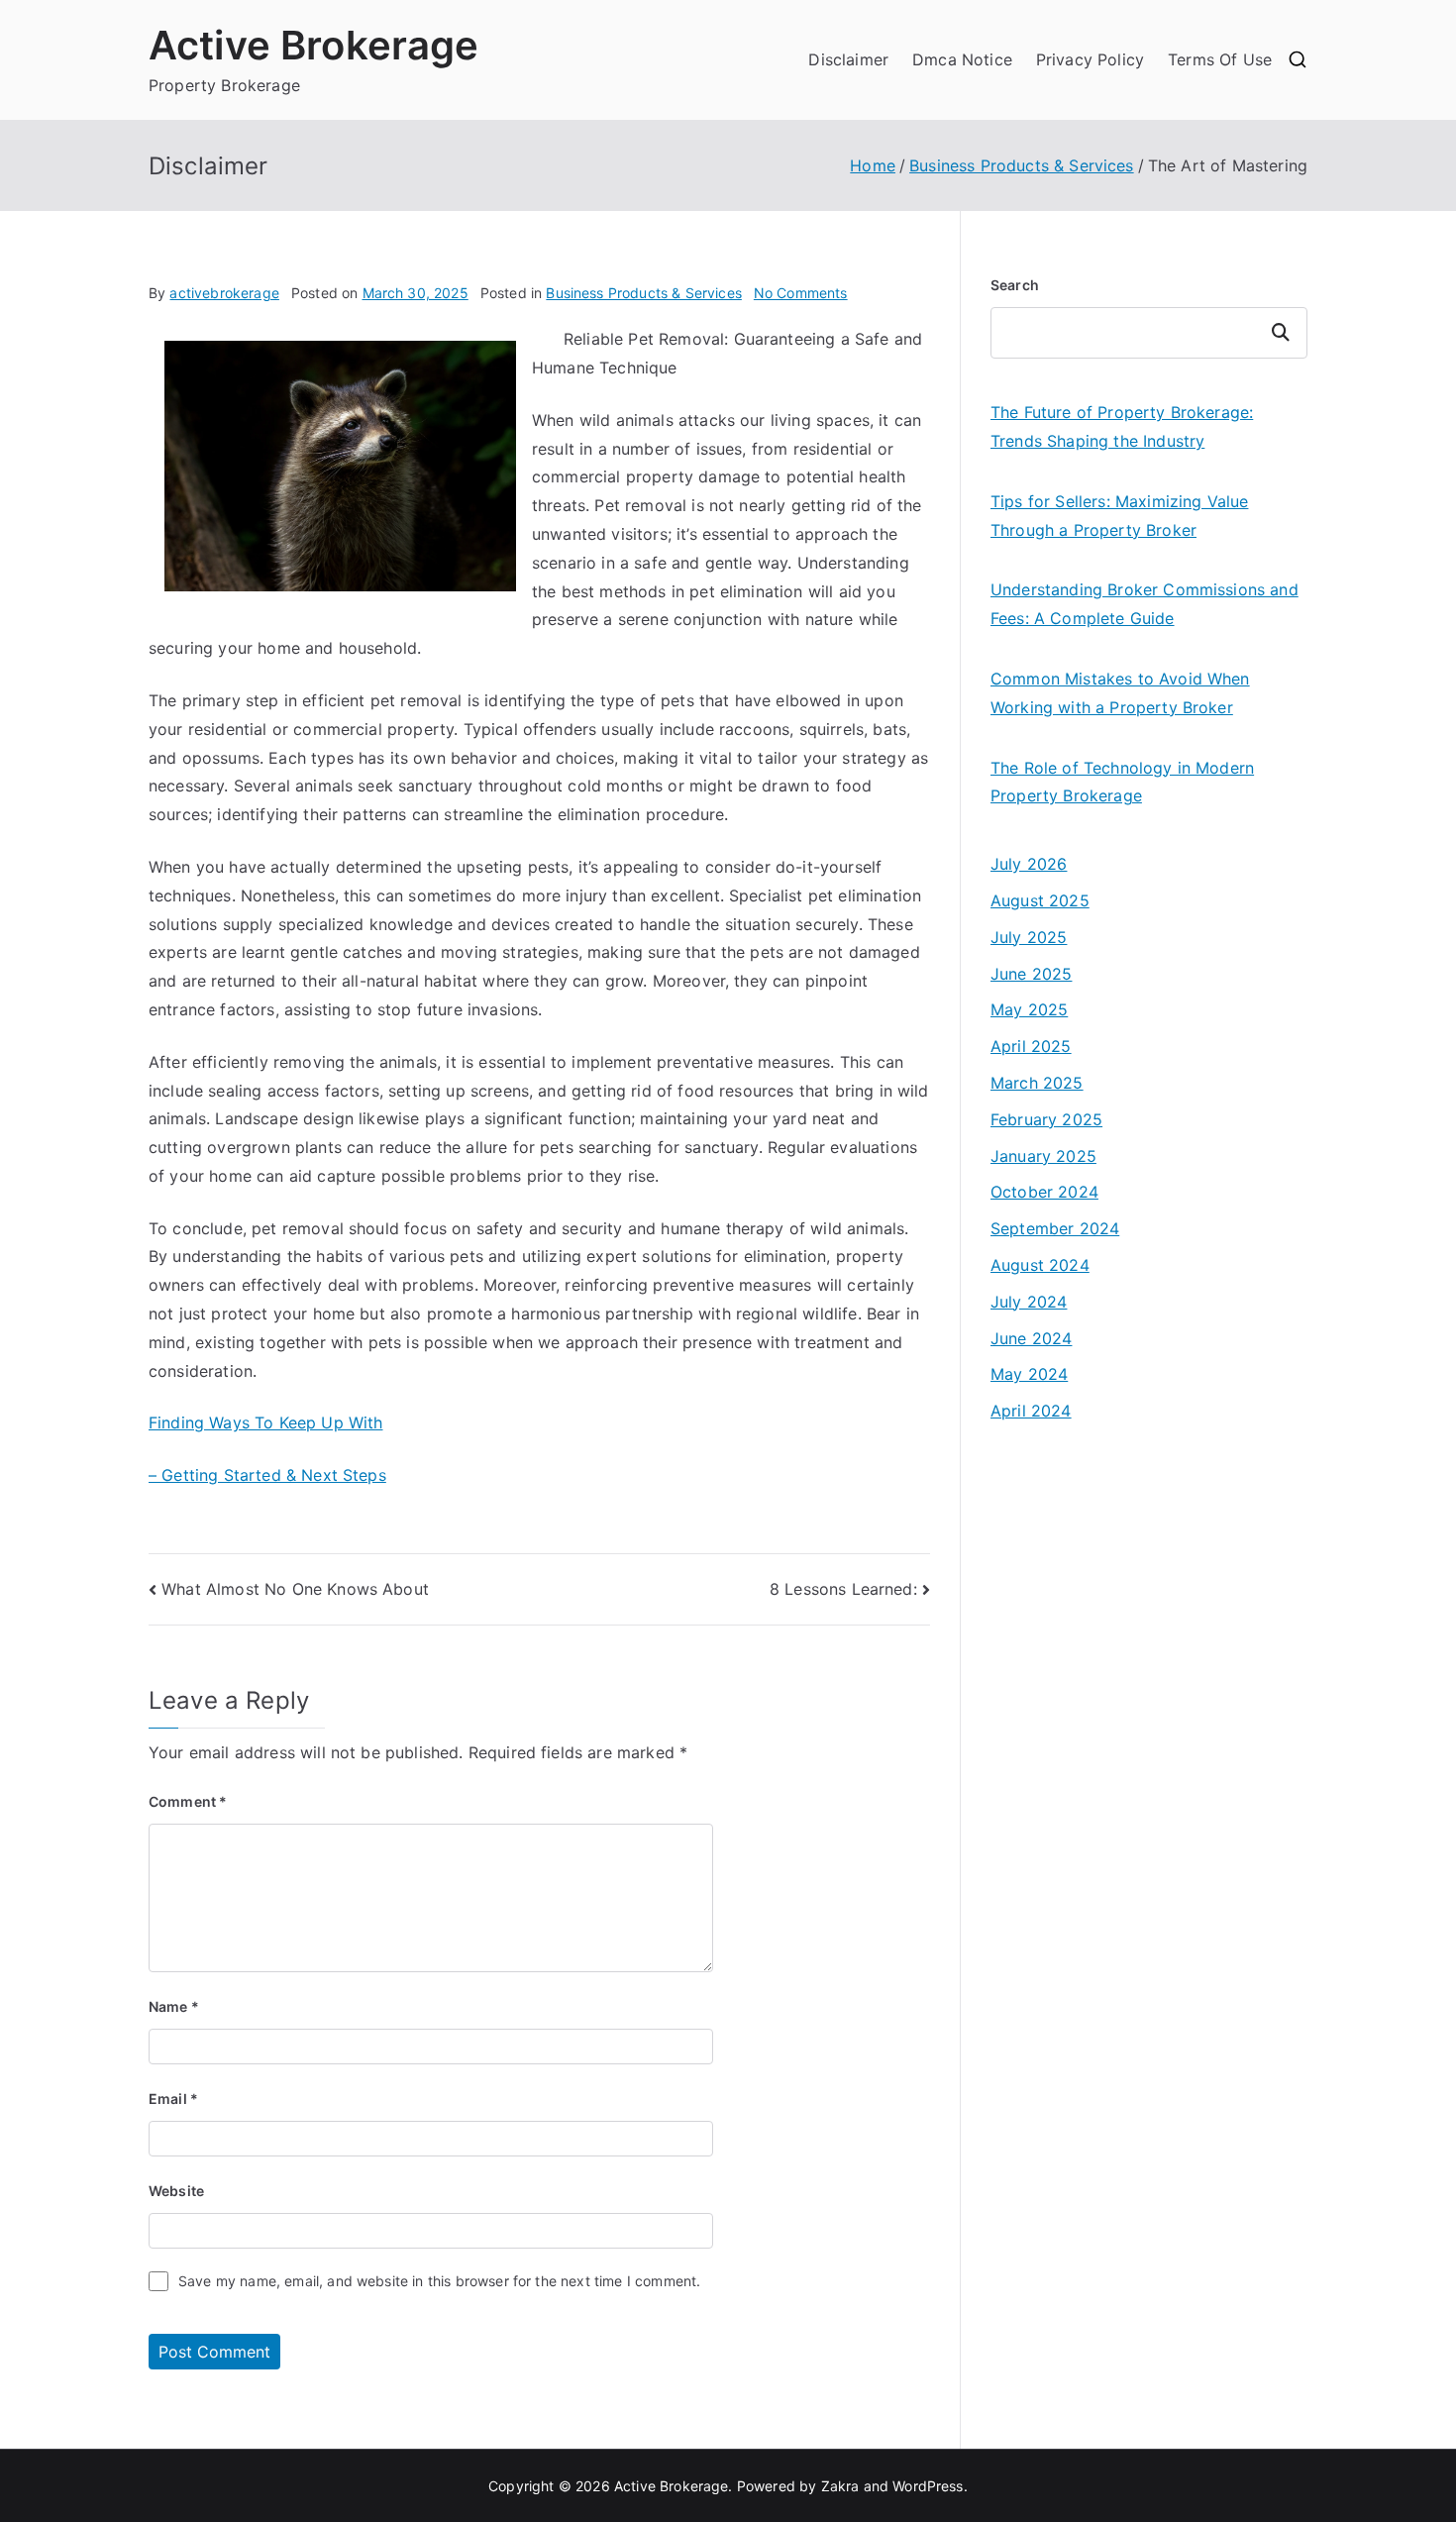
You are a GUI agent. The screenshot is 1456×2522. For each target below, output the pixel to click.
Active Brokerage (314, 45)
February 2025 (1046, 1119)
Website (176, 2191)
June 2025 (1031, 974)
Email (173, 2099)
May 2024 (1029, 1374)
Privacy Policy (1090, 59)
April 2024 (1031, 1411)
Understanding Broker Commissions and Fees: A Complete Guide (1144, 604)
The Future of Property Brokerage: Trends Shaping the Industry (1122, 426)
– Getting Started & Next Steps (267, 1475)
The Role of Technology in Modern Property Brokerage (1122, 782)
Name (174, 2006)
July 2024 (1029, 1302)
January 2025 (1043, 1156)
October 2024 (1044, 1192)
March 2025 (1037, 1083)
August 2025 (1040, 900)
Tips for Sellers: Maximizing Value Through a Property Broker (1119, 516)
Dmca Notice (962, 59)
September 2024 (1055, 1228)
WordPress (928, 2486)
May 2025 (1029, 1009)
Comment (188, 1801)
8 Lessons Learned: (843, 1589)
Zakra (840, 2486)
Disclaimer (848, 59)
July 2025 (1029, 937)
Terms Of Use (1220, 59)
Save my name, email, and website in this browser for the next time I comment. (439, 2281)
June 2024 (1031, 1338)
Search (1015, 285)
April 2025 (1031, 1046)
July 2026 (1029, 864)
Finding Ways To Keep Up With (265, 1422)
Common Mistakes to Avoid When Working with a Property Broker (1120, 693)
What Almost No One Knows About (295, 1589)
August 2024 (1040, 1265)
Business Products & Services (643, 293)
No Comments (801, 293)
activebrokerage (224, 293)
